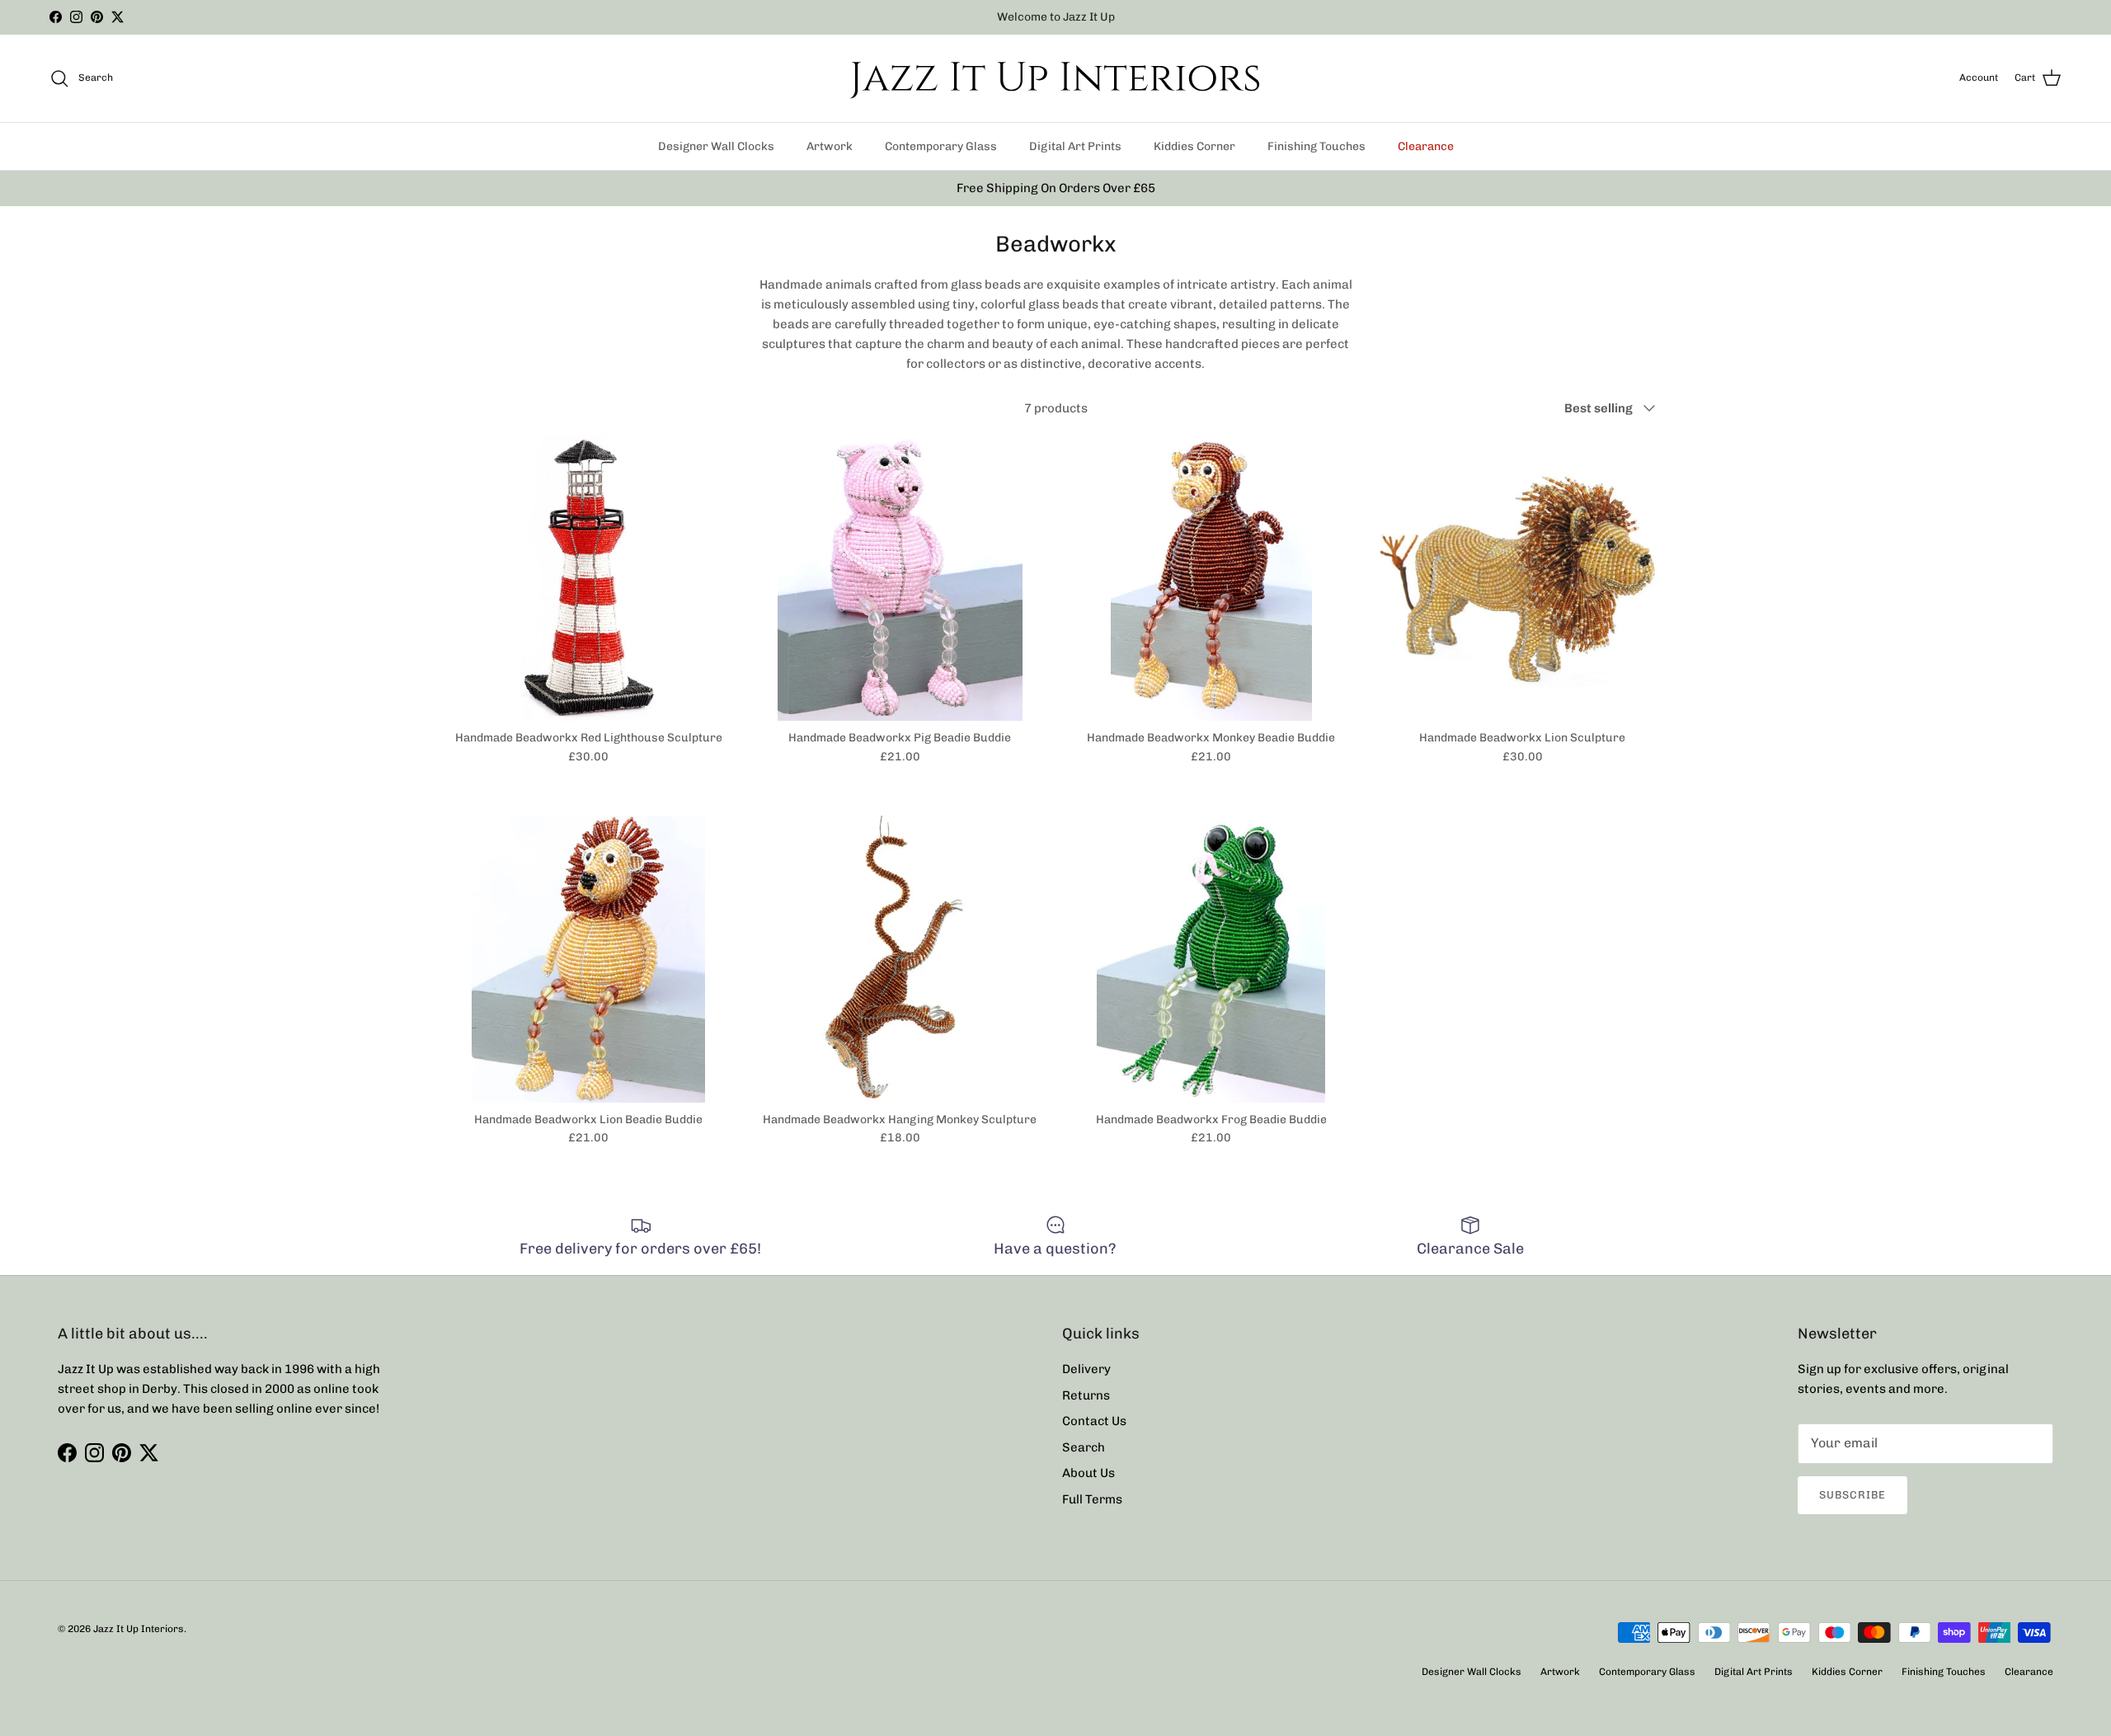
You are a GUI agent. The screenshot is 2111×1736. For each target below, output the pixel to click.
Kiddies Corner (1194, 146)
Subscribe (1852, 1495)
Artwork (830, 146)
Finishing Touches (1316, 146)
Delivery (1086, 1369)
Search (1084, 1447)
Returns (1086, 1395)
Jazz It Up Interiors (139, 1629)
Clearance (1426, 146)
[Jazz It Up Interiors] (1055, 78)
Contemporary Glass (941, 146)
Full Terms (1092, 1499)
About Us (1088, 1473)
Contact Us (1094, 1421)
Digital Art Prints (1075, 146)
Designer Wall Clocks (716, 146)
